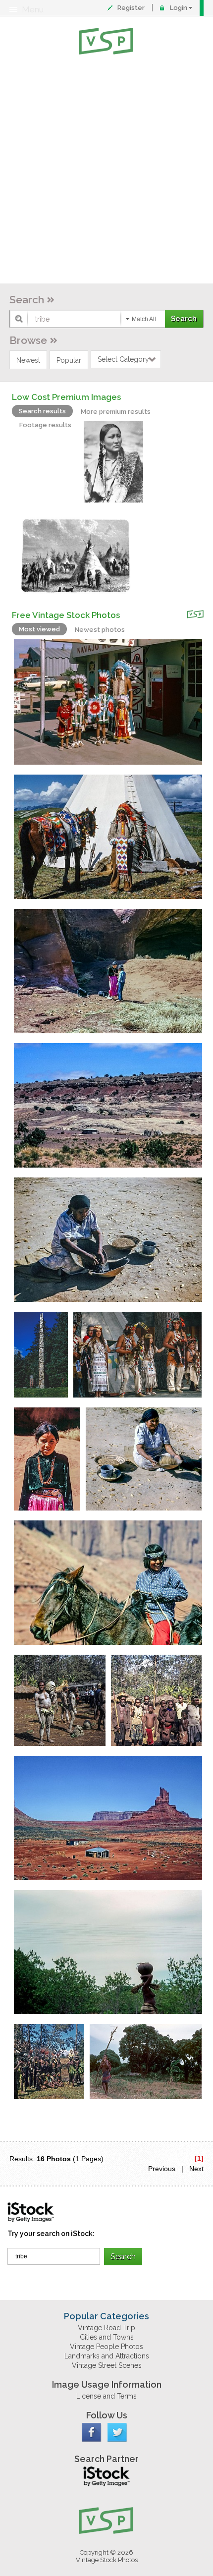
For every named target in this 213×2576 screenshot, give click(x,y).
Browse (28, 340)
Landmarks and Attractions (107, 2356)
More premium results (116, 412)
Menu (33, 9)
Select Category (123, 359)
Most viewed (39, 629)
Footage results (45, 425)
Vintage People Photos (106, 2347)
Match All (144, 319)
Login (179, 8)
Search (27, 300)
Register (131, 8)
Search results (42, 411)
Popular (69, 360)
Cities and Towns (107, 2337)
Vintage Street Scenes (107, 2365)
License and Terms (106, 2396)
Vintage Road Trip (106, 2328)
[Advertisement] (106, 171)
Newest (28, 360)
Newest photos (100, 630)
